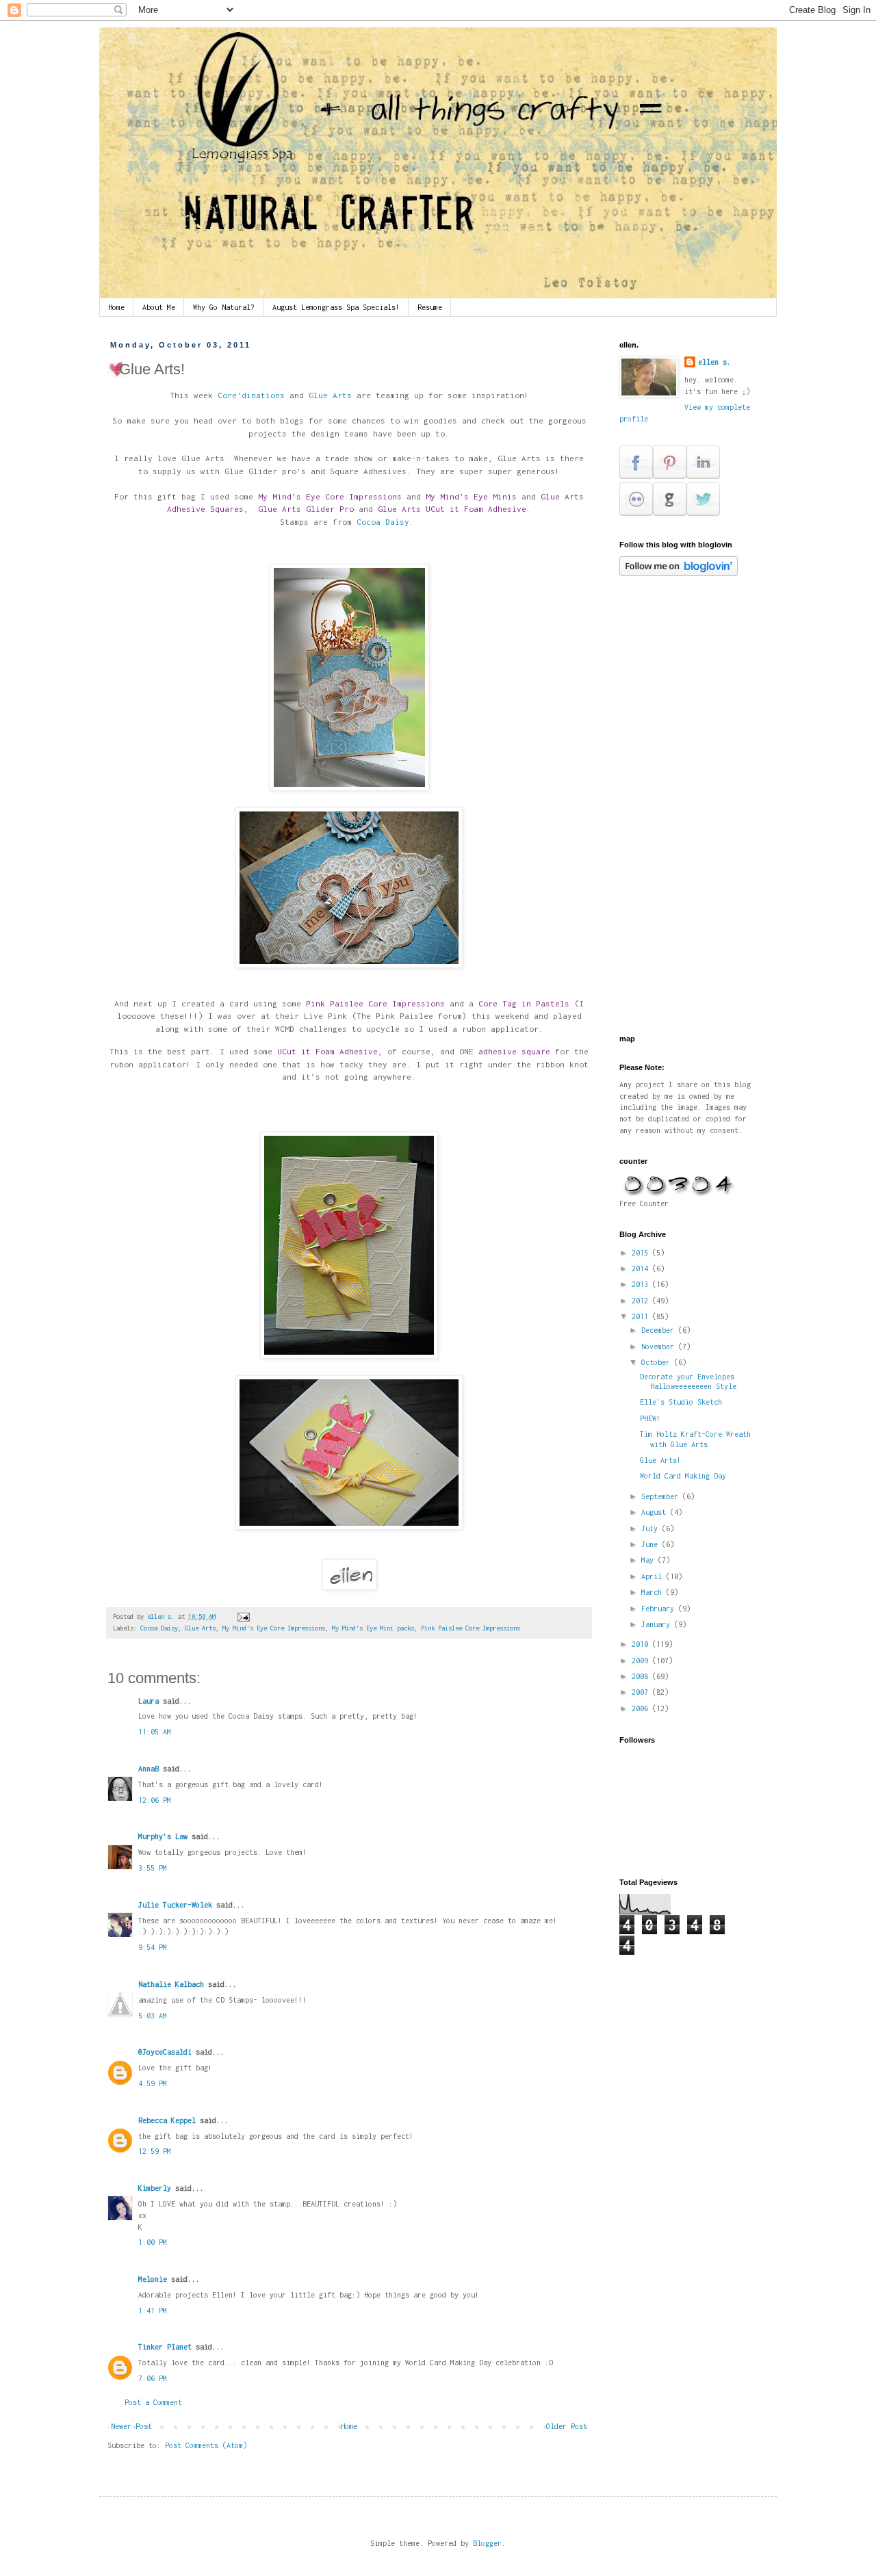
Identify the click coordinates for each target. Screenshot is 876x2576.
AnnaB (149, 1769)
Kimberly (155, 2188)
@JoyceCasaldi (165, 2052)
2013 (642, 1284)
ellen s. (714, 362)
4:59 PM (153, 2083)
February (660, 1609)
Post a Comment (153, 2402)
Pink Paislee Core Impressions (375, 1004)
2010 (642, 1644)
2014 (642, 1269)
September (662, 1496)
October (658, 1362)
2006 (642, 1708)
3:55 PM (153, 1868)
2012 (642, 1301)
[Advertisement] (722, 805)
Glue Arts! (660, 1460)
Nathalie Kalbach (171, 1984)
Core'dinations (254, 395)
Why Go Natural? (224, 307)
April (654, 1576)
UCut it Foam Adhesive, (327, 1052)
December (660, 1330)
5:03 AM (153, 2016)
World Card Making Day (683, 1476)
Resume (430, 307)
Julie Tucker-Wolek (175, 1905)
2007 (642, 1692)
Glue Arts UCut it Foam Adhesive (452, 509)
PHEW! (650, 1418)
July (652, 1528)
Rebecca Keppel (167, 2120)
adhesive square (514, 1052)
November (660, 1346)
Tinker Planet (165, 2347)
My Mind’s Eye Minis (471, 497)
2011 (642, 1316)
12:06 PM (155, 1800)
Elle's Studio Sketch (681, 1402)
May (649, 1560)
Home (116, 307)
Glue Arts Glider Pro (306, 509)
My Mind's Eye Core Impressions (274, 1628)
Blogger (487, 2543)
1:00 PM (153, 2242)
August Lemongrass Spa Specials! (336, 307)
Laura (149, 1701)
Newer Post (131, 2426)
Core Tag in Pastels (521, 1004)
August (656, 1512)
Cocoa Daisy (381, 522)
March (654, 1592)
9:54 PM (153, 1947)
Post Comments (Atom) (206, 2445)
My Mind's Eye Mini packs (373, 1628)
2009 (642, 1661)
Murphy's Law (163, 1836)
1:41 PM (153, 2311)
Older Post (567, 2426)
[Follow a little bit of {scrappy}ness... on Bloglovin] (679, 573)
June (652, 1544)
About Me (159, 307)
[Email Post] (244, 1616)
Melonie (153, 2279)
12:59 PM (155, 2151)
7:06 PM (153, 2378)
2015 (642, 1253)
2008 (642, 1676)
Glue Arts (333, 395)
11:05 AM (155, 1732)
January (658, 1624)
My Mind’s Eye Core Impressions (332, 497)
